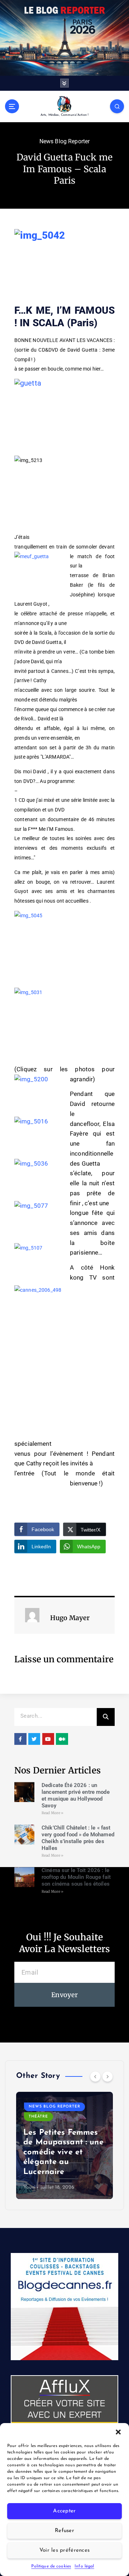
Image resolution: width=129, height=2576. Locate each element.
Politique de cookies (51, 2566)
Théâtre (113, 2107)
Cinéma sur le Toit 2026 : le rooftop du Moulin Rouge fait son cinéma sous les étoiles (76, 1877)
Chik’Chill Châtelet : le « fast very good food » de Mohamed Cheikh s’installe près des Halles (78, 1838)
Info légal (84, 2566)
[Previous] (95, 2076)
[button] (118, 2432)
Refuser (64, 2531)
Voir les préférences (64, 2550)
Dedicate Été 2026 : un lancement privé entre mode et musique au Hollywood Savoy (76, 1795)
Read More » (53, 1813)
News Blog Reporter (65, 141)
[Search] (106, 1717)
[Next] (107, 2076)
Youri (104, 2187)
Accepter (64, 2511)
